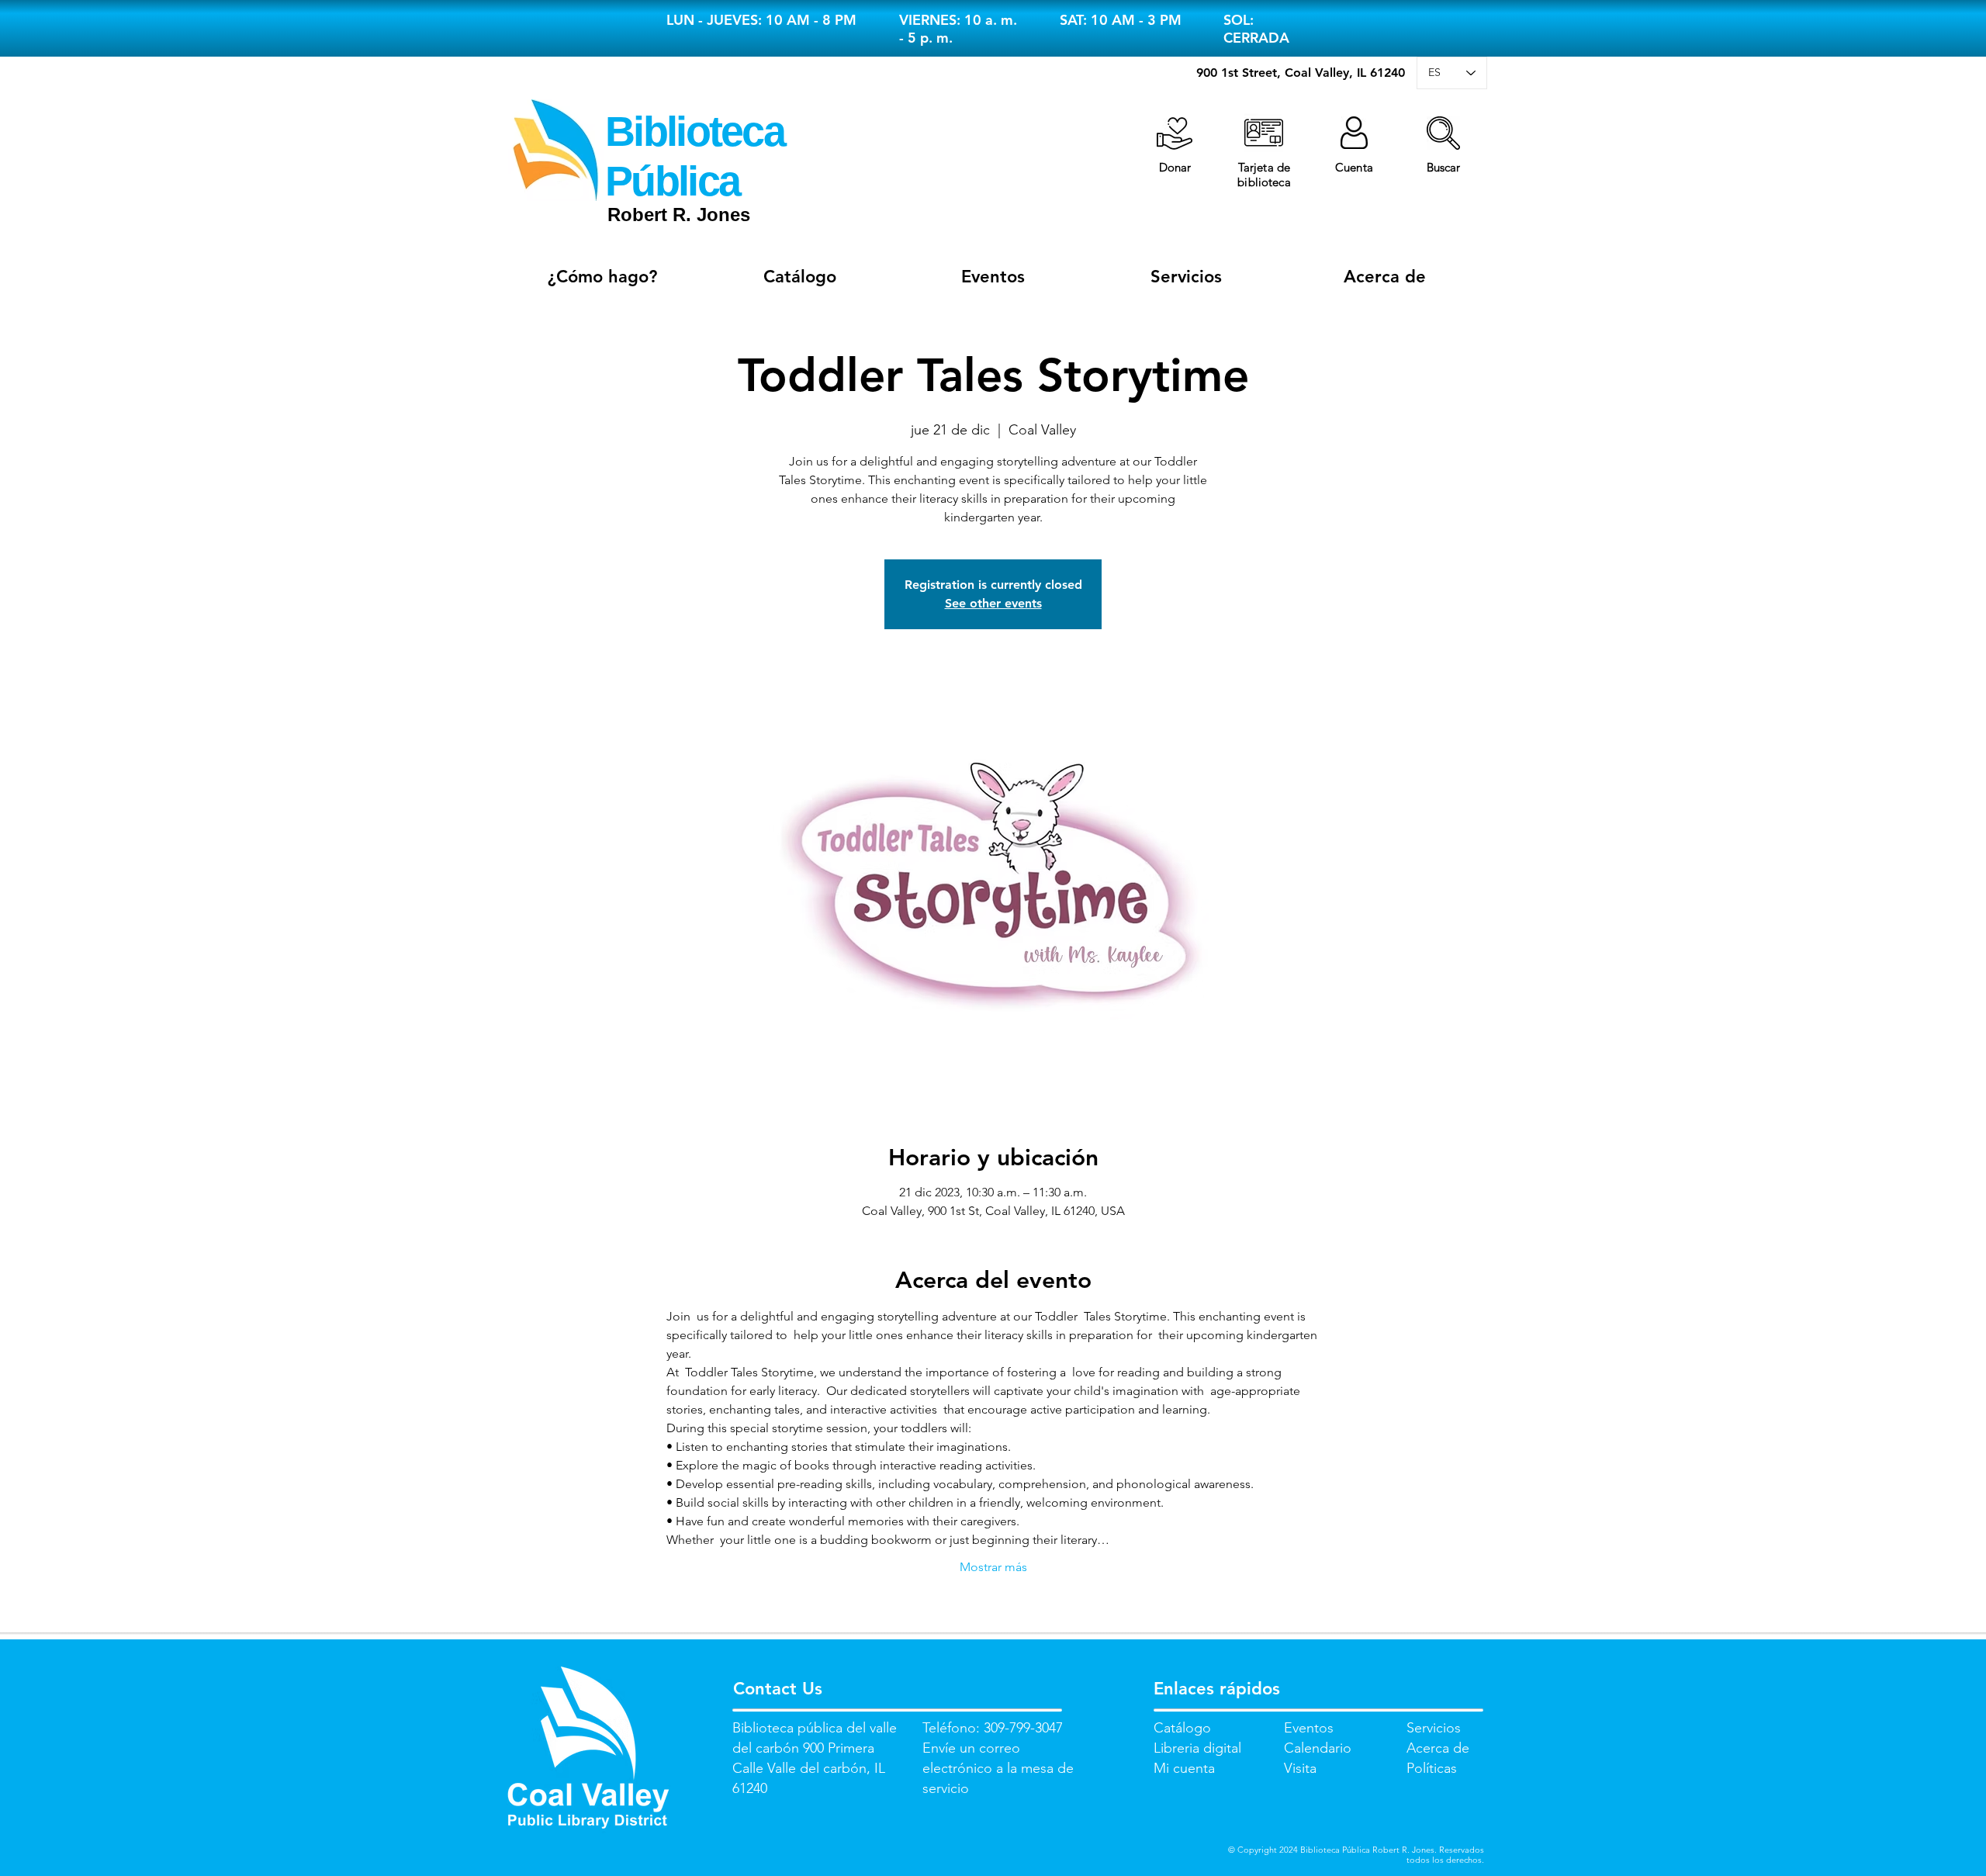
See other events (993, 603)
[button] (1443, 133)
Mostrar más (993, 1567)
